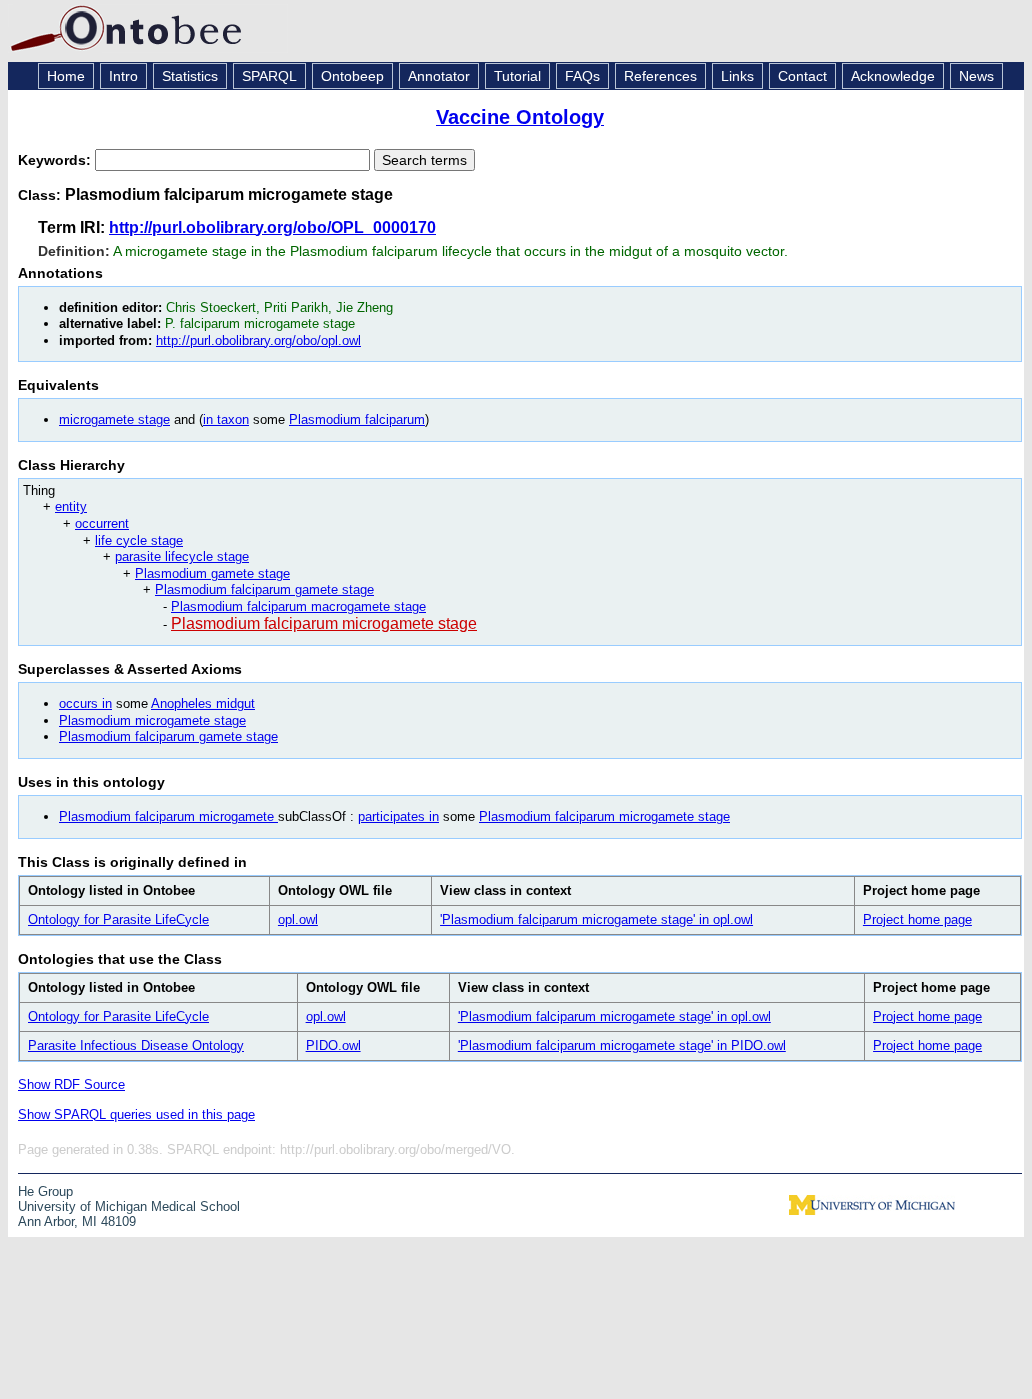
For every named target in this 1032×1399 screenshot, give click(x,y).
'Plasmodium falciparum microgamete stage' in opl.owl (596, 919)
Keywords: (56, 160)
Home (66, 76)
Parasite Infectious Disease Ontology (136, 1045)
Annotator (439, 76)
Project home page (917, 919)
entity (71, 506)
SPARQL (269, 76)
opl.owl (298, 919)
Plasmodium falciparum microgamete (168, 816)
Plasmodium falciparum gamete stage (264, 589)
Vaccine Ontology (520, 117)
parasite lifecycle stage (182, 556)
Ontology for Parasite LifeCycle (118, 919)
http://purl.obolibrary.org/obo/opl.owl (258, 340)
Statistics (190, 76)
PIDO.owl (333, 1045)
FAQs (582, 76)
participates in (398, 816)
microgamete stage (114, 419)
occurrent (102, 523)
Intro (123, 76)
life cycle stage (139, 540)
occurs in (85, 703)
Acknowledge (893, 76)
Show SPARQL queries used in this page (136, 1114)
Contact (802, 76)
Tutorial (517, 76)
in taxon (226, 419)
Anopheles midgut (203, 703)
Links (737, 76)
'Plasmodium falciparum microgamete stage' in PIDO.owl (622, 1045)
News (976, 76)
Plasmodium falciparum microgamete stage (324, 623)
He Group (45, 1191)
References (660, 76)
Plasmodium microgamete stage (152, 720)
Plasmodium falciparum (357, 419)
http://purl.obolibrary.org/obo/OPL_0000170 (272, 227)
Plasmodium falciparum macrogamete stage (298, 606)
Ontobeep (352, 76)
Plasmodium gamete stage (212, 573)
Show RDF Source (71, 1084)
